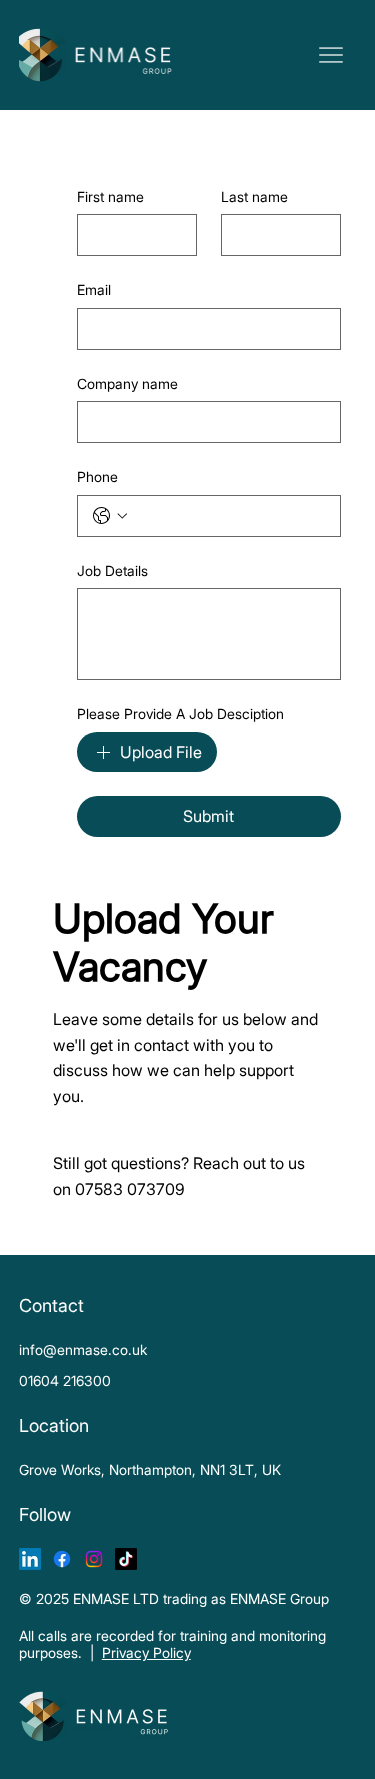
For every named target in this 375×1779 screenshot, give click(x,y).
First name (110, 196)
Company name (127, 383)
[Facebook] (62, 1559)
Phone (97, 476)
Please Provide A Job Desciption (180, 713)
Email (94, 289)
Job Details (112, 570)
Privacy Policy (146, 1652)
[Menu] (331, 55)
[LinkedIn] (30, 1559)
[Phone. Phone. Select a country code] (110, 516)
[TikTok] (126, 1559)
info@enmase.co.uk (83, 1349)
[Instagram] (94, 1559)
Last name (254, 196)
